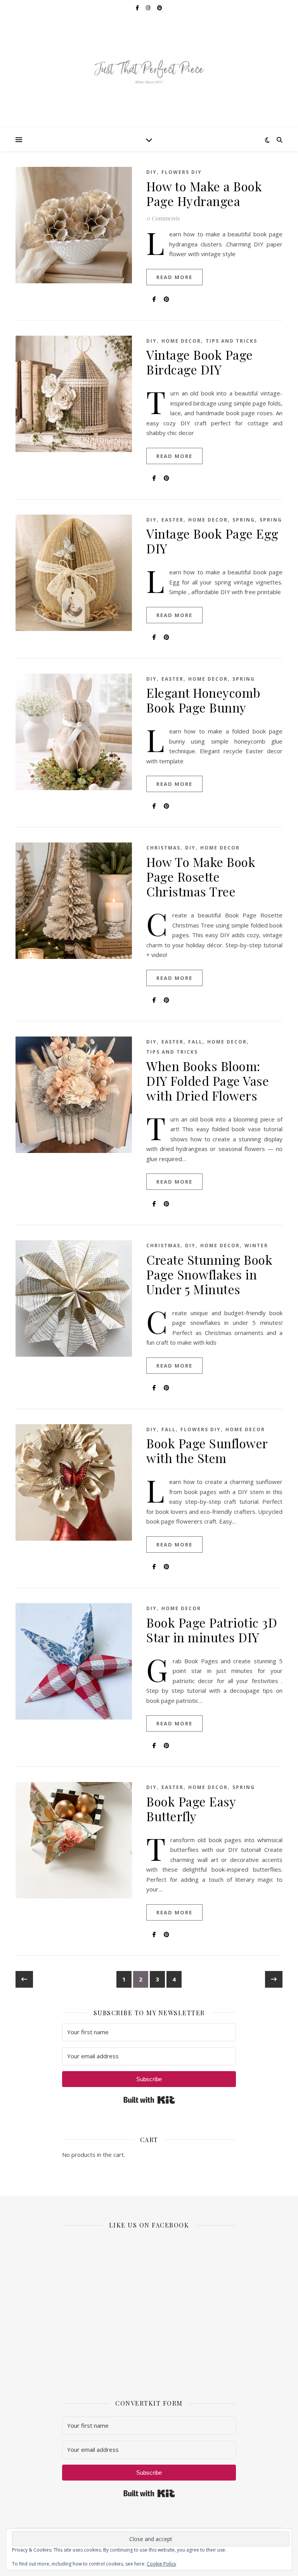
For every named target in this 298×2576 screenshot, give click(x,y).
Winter (256, 1246)
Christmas (163, 848)
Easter (172, 520)
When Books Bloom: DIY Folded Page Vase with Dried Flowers (208, 1081)
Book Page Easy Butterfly (191, 1809)
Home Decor (181, 341)
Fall (195, 1042)
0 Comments (163, 218)
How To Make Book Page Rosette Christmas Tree (201, 876)
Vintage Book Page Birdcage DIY (200, 362)
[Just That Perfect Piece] (149, 72)
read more (174, 277)
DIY (152, 172)
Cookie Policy (161, 2564)
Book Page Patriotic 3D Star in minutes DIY (212, 1630)
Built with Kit (149, 2100)
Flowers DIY (182, 172)
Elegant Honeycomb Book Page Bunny (204, 700)
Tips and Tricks (231, 341)
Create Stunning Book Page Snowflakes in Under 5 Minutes (209, 1274)
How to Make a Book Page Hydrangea (204, 193)
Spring (244, 520)
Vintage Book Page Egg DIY (212, 541)
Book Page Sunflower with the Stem (207, 1450)
